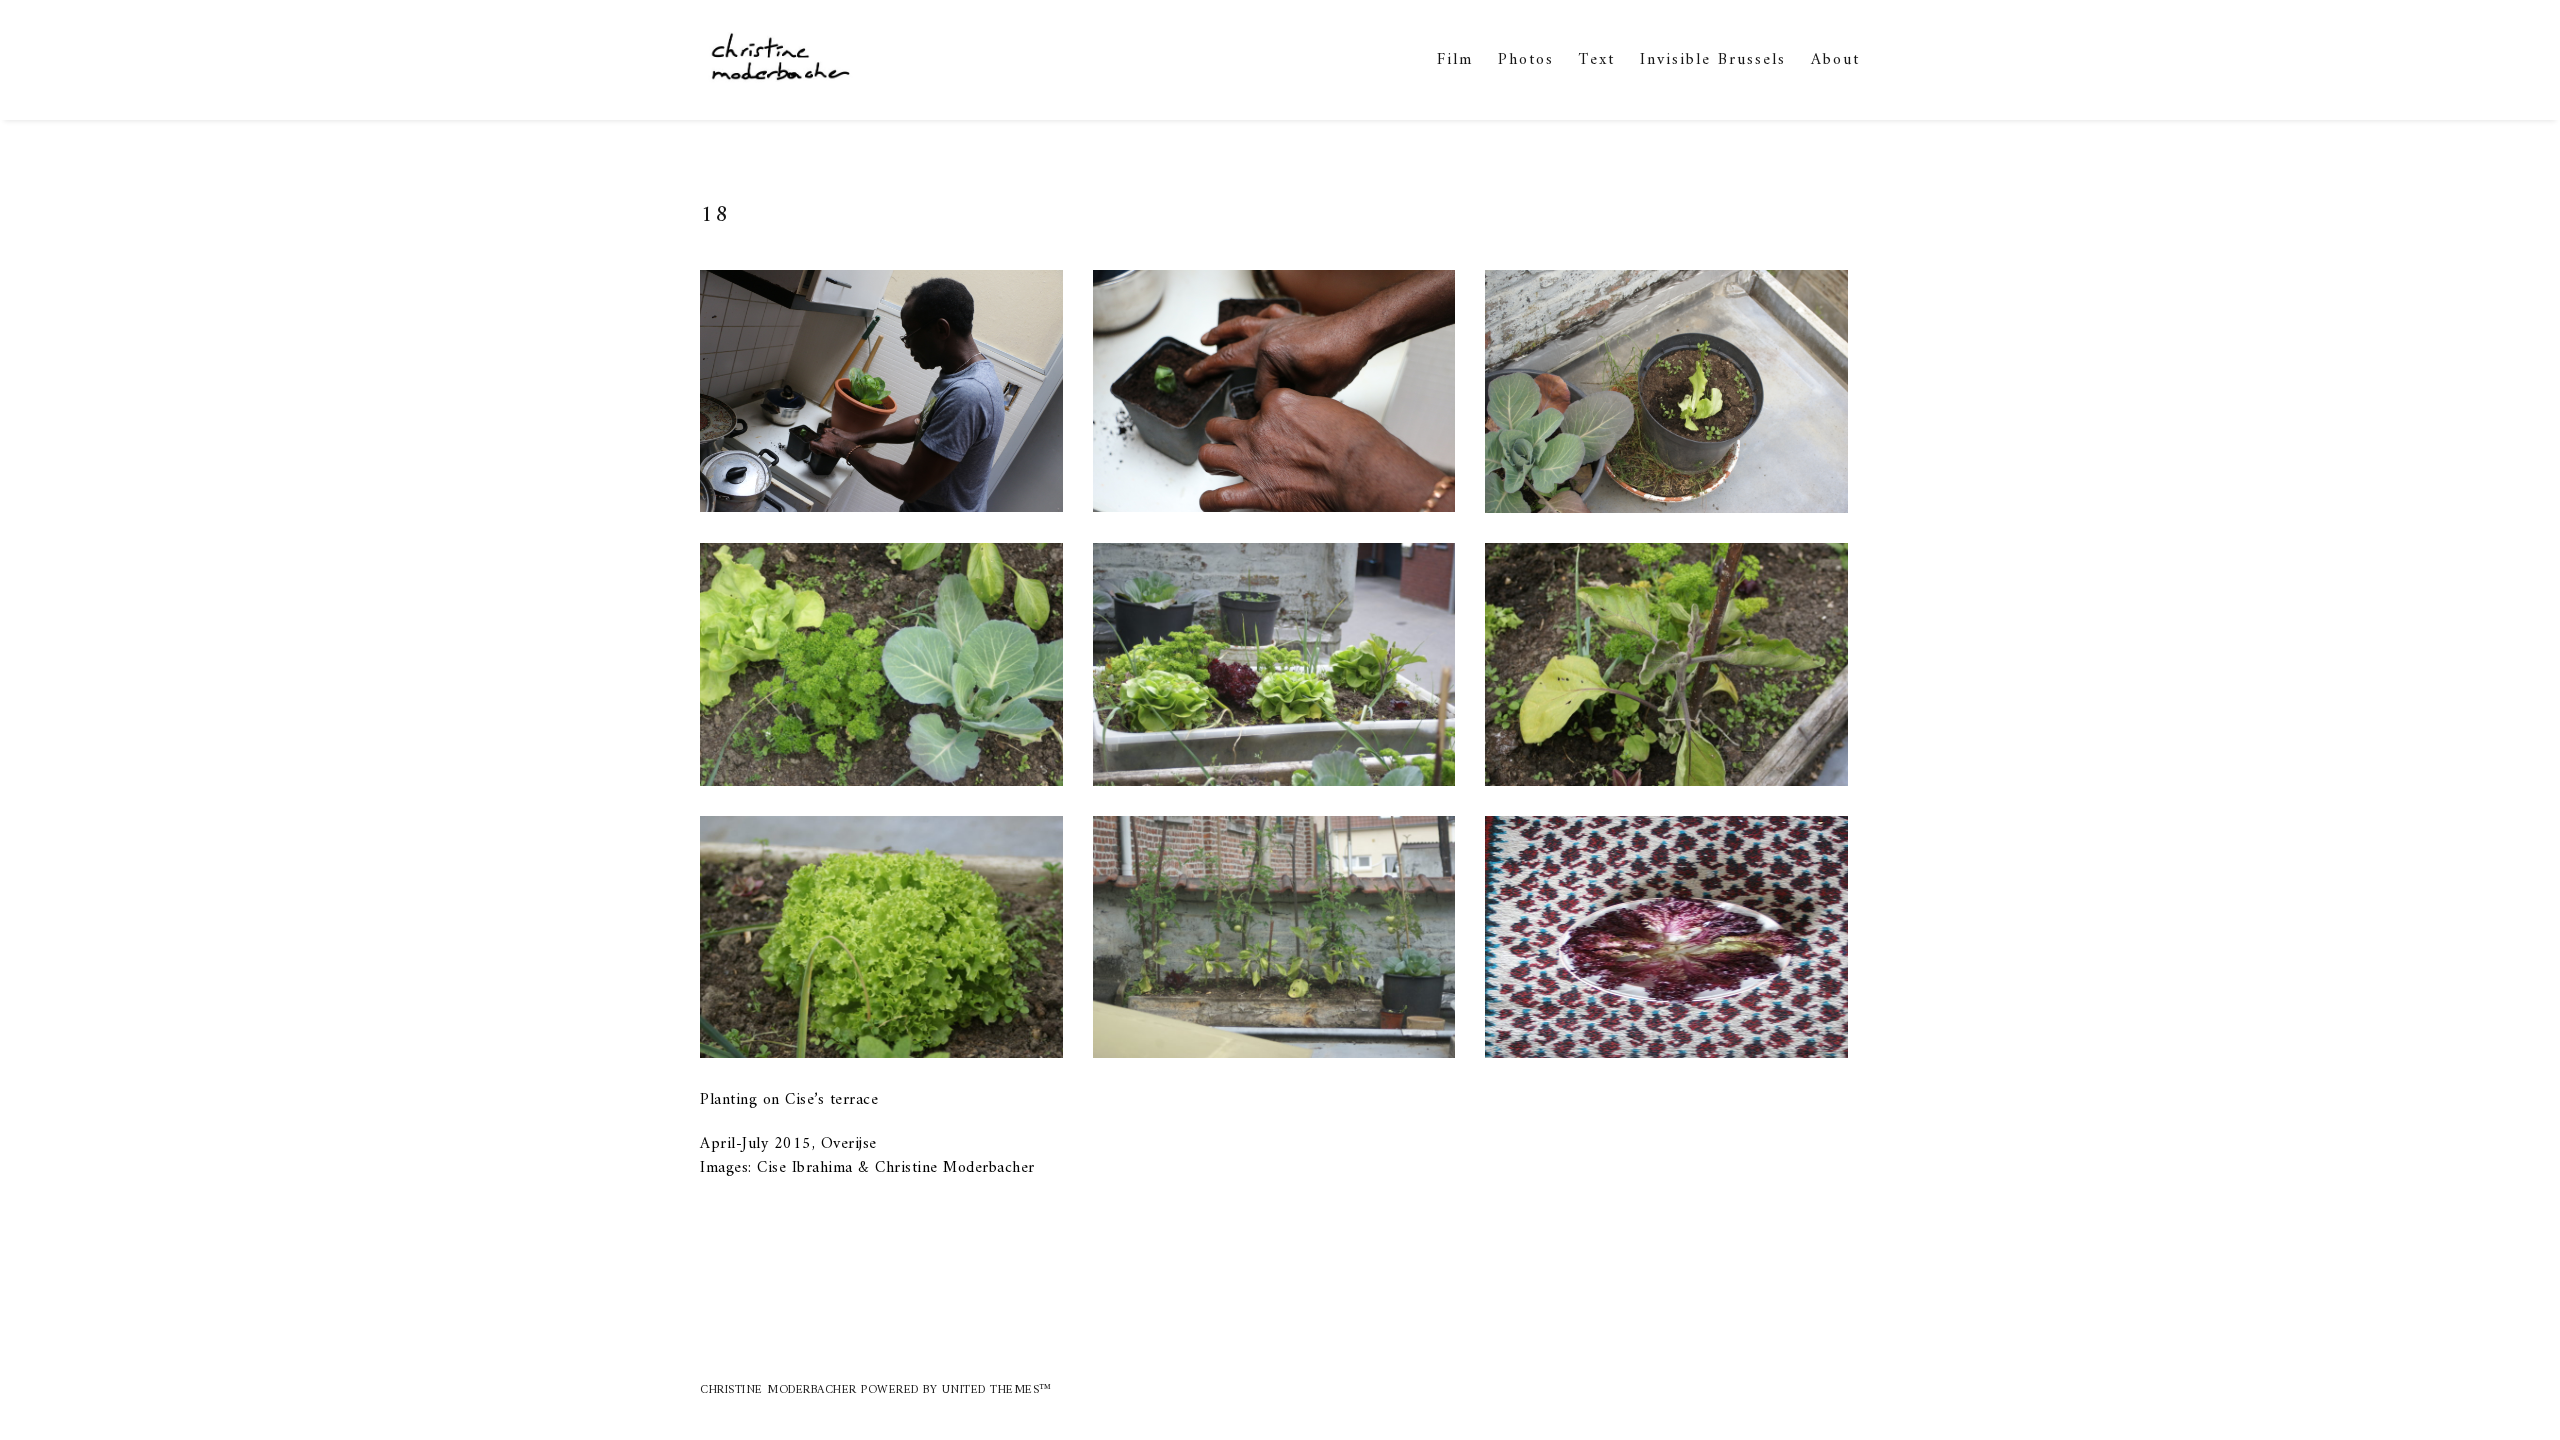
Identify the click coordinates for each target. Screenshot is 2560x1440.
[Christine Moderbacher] (778, 60)
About (1835, 60)
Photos (1526, 60)
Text (1597, 60)
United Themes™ (997, 1390)
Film (1455, 60)
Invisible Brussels (1713, 60)
